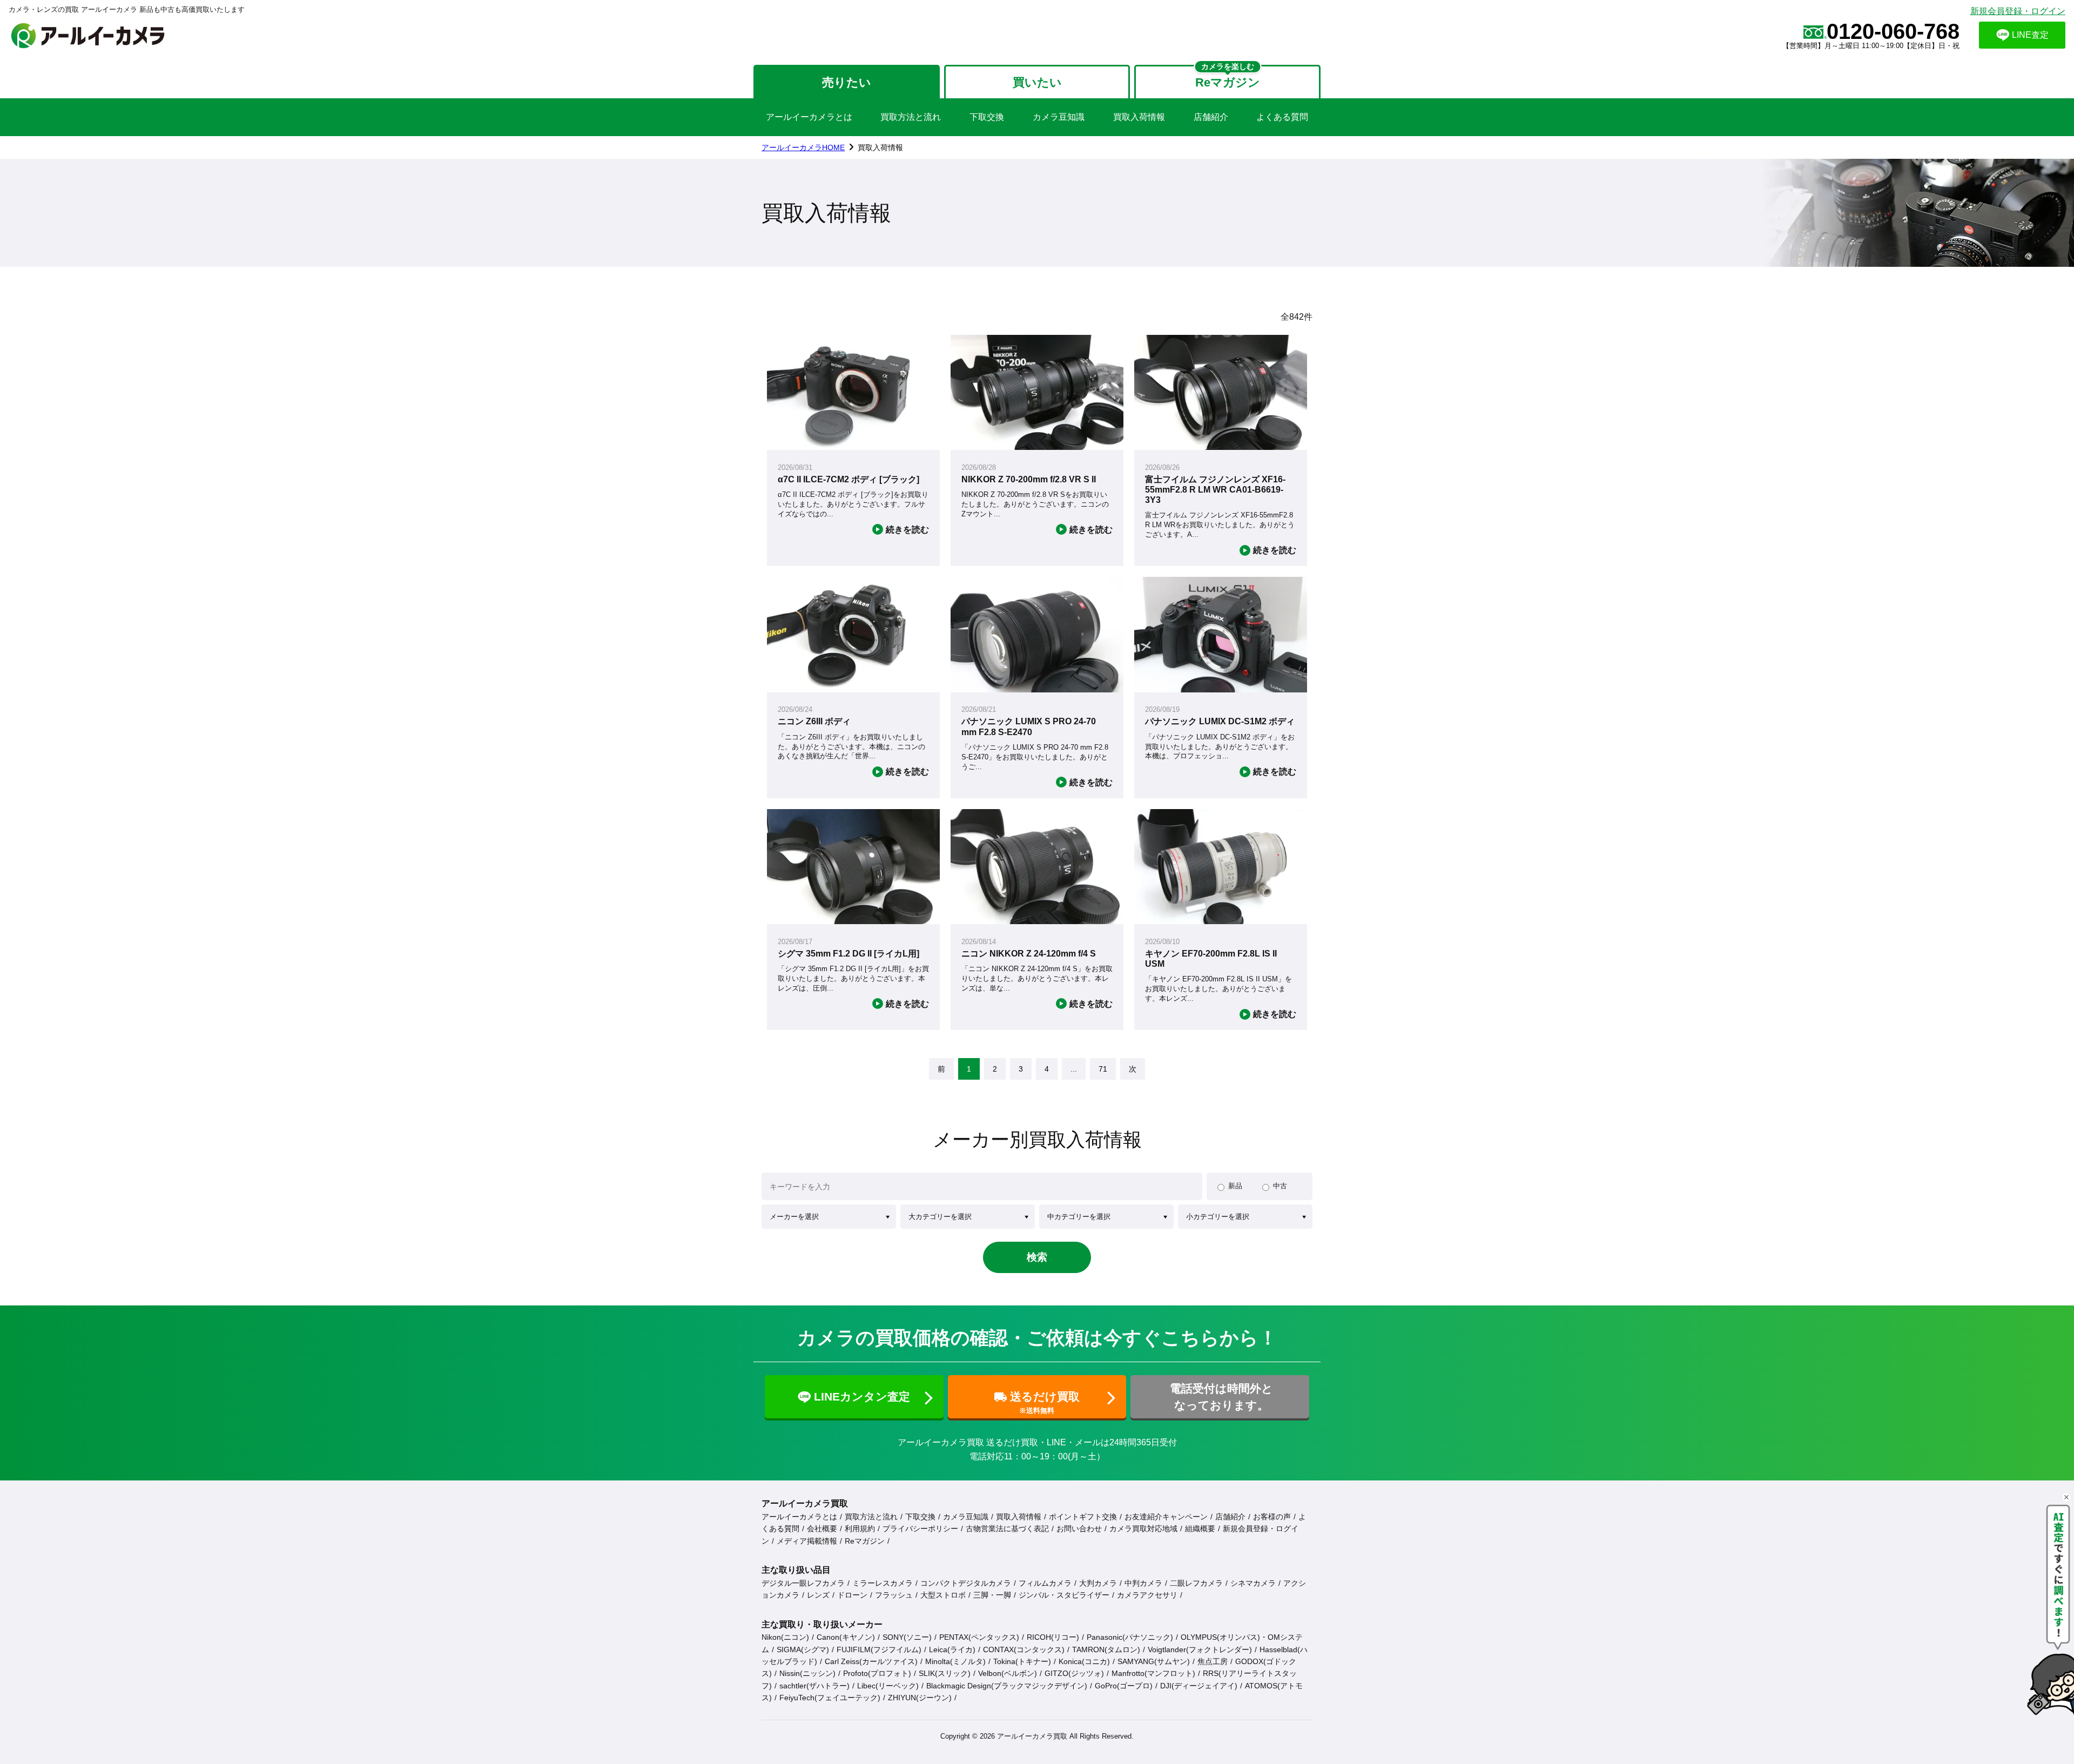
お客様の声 (1272, 1517)
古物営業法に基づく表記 (1007, 1529)
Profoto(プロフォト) (877, 1673)
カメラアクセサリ (1147, 1595)
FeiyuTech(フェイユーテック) (830, 1698)
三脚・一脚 (992, 1595)
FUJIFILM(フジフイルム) (879, 1649)
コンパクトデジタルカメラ (966, 1583)
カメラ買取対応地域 (1143, 1529)
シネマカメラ (1253, 1583)
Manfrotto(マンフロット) (1153, 1673)
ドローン (852, 1595)
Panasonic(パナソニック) (1130, 1637)
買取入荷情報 (1139, 117)
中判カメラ (1143, 1583)
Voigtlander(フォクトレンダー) (1200, 1649)
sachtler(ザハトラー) (814, 1686)
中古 (1280, 1186)
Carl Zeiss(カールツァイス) (871, 1661)
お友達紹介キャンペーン (1166, 1517)
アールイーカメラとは (809, 117)
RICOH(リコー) (1053, 1637)
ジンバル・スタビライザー (1064, 1595)
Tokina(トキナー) (1022, 1661)
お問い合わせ (1079, 1529)
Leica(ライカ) (952, 1649)
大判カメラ (1098, 1583)
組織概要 (1200, 1529)
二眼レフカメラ (1196, 1583)
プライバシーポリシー (920, 1529)
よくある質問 (1282, 117)
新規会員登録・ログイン (2018, 11)
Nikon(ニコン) (785, 1637)
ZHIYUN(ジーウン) (920, 1698)
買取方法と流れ (911, 117)
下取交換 (987, 117)
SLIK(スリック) (945, 1673)
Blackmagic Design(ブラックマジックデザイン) (1007, 1686)
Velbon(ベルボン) (1008, 1673)
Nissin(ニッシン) (807, 1673)
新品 (1235, 1186)
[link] (941, 1069)
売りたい (847, 82)
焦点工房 (1213, 1661)
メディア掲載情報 (807, 1541)
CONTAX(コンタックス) (1024, 1649)
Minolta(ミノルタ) (955, 1661)
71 (1103, 1069)
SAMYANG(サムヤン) (1154, 1661)
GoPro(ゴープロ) (1124, 1686)
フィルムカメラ (1045, 1583)
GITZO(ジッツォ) (1074, 1673)
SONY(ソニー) (907, 1637)
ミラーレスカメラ (883, 1583)
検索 (1037, 1257)
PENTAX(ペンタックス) (979, 1637)
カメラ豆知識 (1059, 117)
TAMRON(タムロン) (1106, 1649)
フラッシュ (894, 1595)
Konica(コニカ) (1084, 1661)
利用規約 (860, 1529)
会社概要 (822, 1529)
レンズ (818, 1595)
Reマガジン (865, 1541)
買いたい (1037, 82)
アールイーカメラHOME (803, 147)
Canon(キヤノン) (846, 1637)
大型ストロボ (943, 1595)
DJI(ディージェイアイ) (1199, 1686)
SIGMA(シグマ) (803, 1649)
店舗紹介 (1211, 117)
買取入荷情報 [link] (880, 147)
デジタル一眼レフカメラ (803, 1583)
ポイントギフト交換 (1083, 1517)
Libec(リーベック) (888, 1686)
